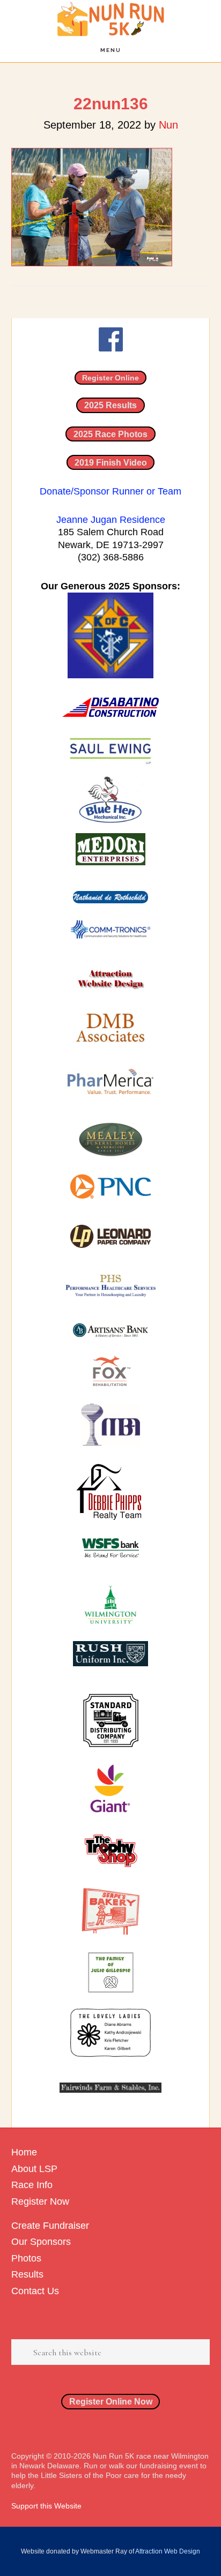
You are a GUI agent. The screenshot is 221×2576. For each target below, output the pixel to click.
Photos (26, 2258)
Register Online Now (111, 2402)
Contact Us (35, 2291)
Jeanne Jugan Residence (111, 520)
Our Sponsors (41, 2242)
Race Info (32, 2185)
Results (27, 2274)
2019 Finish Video (111, 462)
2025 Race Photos (110, 434)
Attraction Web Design (168, 2551)
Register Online (110, 378)
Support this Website (46, 2506)
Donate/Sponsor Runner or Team (110, 491)
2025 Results (110, 405)
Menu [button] (111, 50)
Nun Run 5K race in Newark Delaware (110, 19)
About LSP (34, 2169)
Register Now (40, 2201)
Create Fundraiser (50, 2226)
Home (24, 2152)
